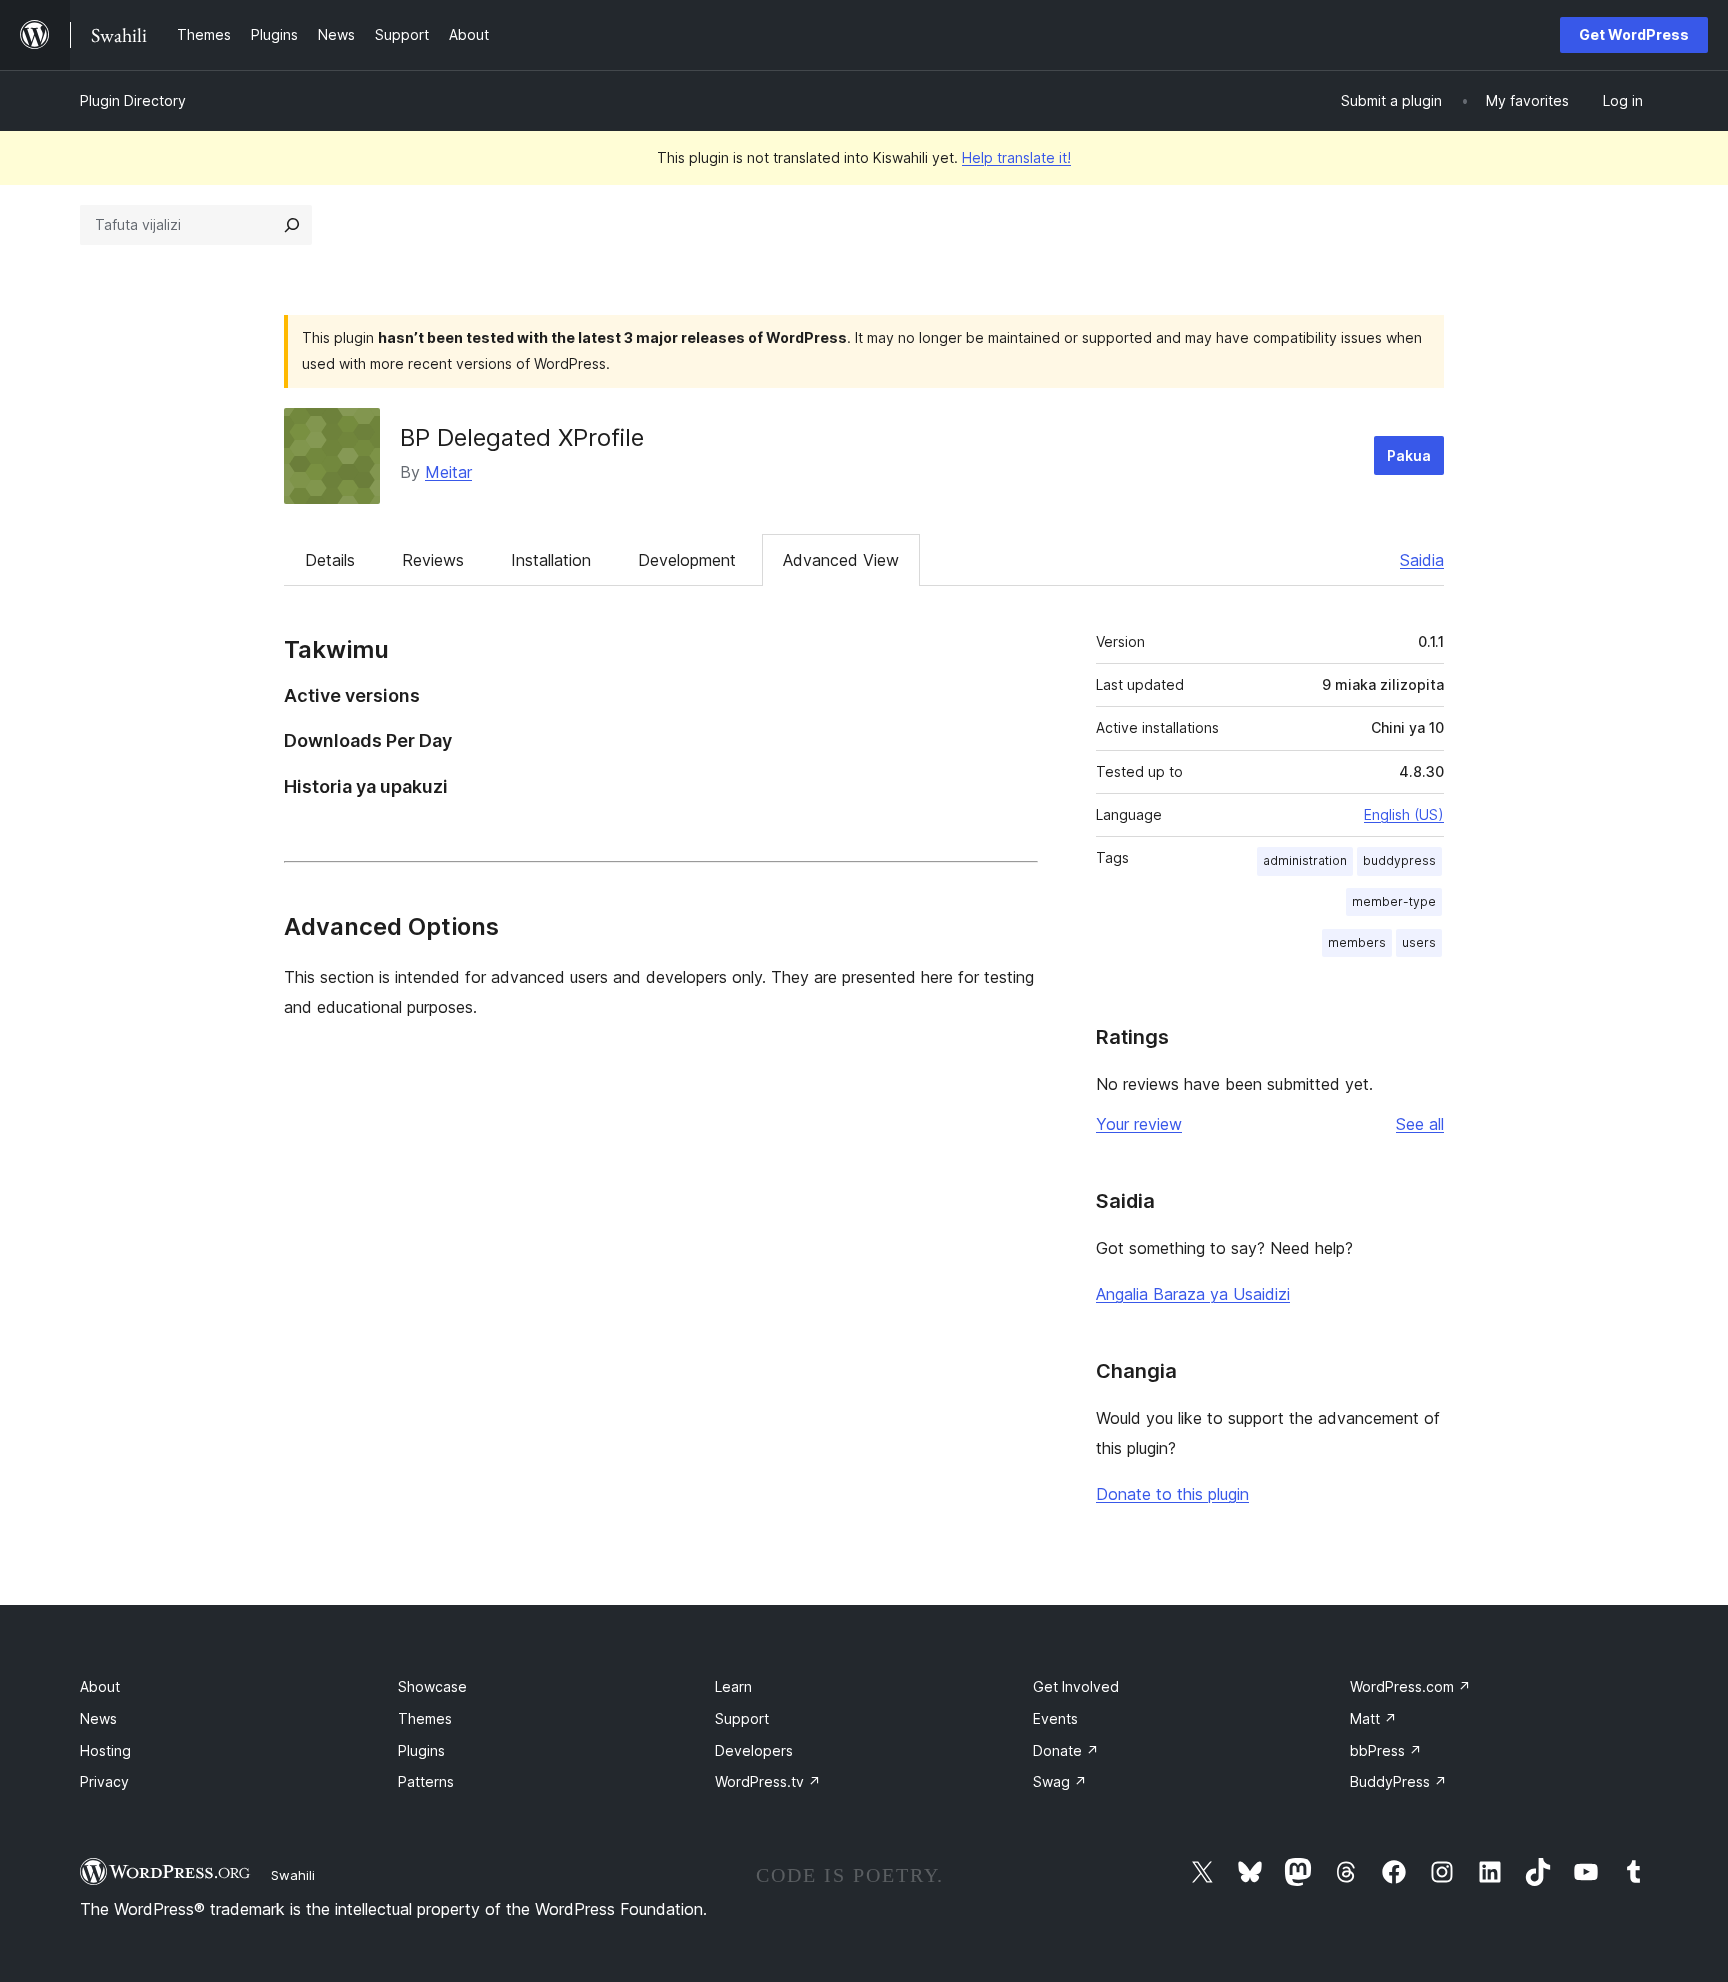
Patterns (426, 1781)
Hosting (105, 1750)
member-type (1394, 901)
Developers (754, 1750)
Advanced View (841, 560)
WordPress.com (1410, 1686)
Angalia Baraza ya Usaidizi (1193, 1294)
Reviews (433, 560)
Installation (551, 560)
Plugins (421, 1750)
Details (330, 560)
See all (1420, 1124)
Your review (1139, 1124)
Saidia (1422, 560)
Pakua (1409, 455)
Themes (425, 1718)
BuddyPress (1398, 1781)
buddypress (1399, 860)
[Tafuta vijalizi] (292, 225)
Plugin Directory (133, 100)
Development (687, 560)
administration (1305, 860)
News (98, 1718)
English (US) (1404, 814)
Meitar (448, 472)
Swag (1060, 1781)
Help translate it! (1016, 157)
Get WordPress (1634, 34)
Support (742, 1718)
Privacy (104, 1781)
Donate (1066, 1750)
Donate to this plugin (1172, 1494)
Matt (1373, 1718)
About (100, 1686)
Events (1055, 1718)
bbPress (1386, 1750)
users (1419, 942)
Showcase (432, 1686)
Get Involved (1076, 1686)
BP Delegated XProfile (522, 437)
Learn (733, 1686)
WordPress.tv (768, 1781)
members (1357, 942)
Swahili (293, 1875)
